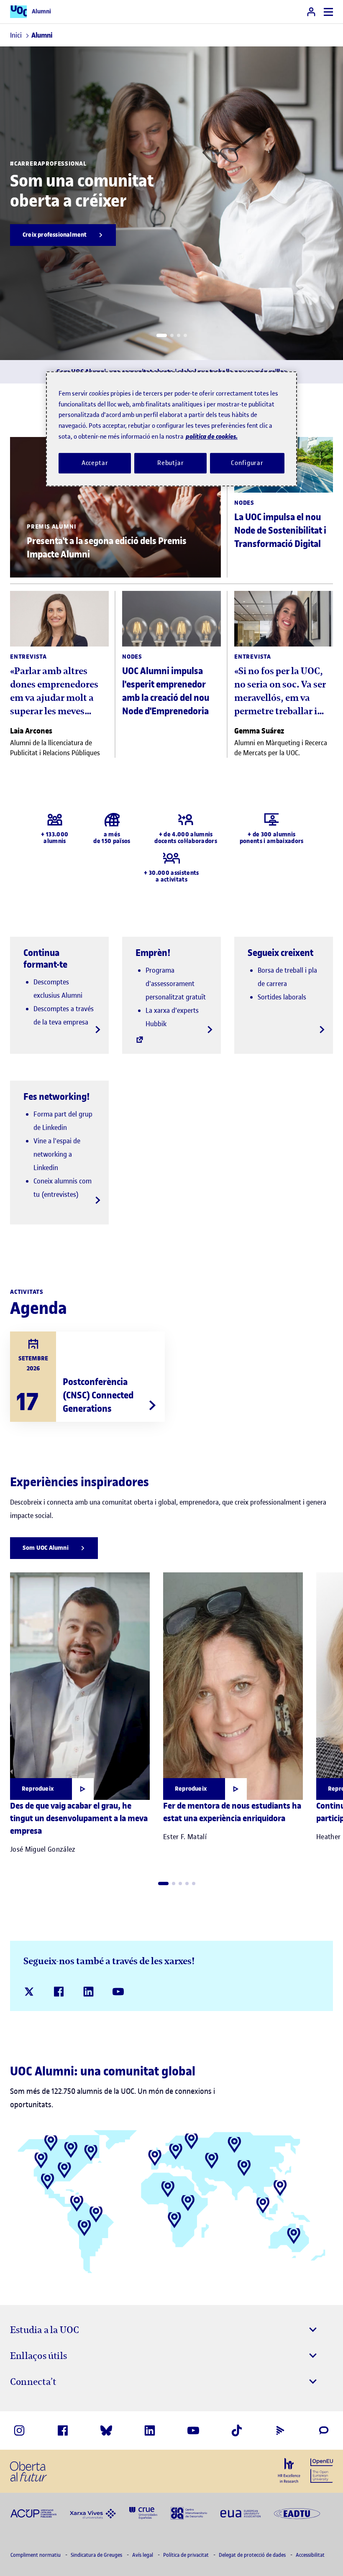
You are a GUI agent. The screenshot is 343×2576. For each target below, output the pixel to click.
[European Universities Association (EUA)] (241, 2513)
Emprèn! (153, 953)
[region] (171, 429)
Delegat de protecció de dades (253, 2555)
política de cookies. (212, 436)
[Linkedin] (88, 1992)
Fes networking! (57, 1096)
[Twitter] (29, 1992)
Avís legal (143, 2555)
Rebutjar (171, 463)
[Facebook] (59, 1992)
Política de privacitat (187, 2555)
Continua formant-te (45, 958)
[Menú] (328, 12)
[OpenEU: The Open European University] (322, 2470)
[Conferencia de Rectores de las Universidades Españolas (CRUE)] (143, 2513)
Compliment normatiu (36, 2555)
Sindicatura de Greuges (97, 2555)
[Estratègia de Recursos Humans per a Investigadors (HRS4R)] (289, 2471)
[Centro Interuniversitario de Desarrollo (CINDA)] (189, 2513)
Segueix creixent (280, 953)
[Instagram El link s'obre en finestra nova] (19, 2430)
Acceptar (95, 463)
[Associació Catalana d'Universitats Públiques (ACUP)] (33, 2513)
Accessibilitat (310, 2555)
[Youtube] (118, 1992)
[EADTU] (297, 2513)
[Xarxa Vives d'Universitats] (93, 2513)
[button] (162, 335)
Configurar (247, 463)
